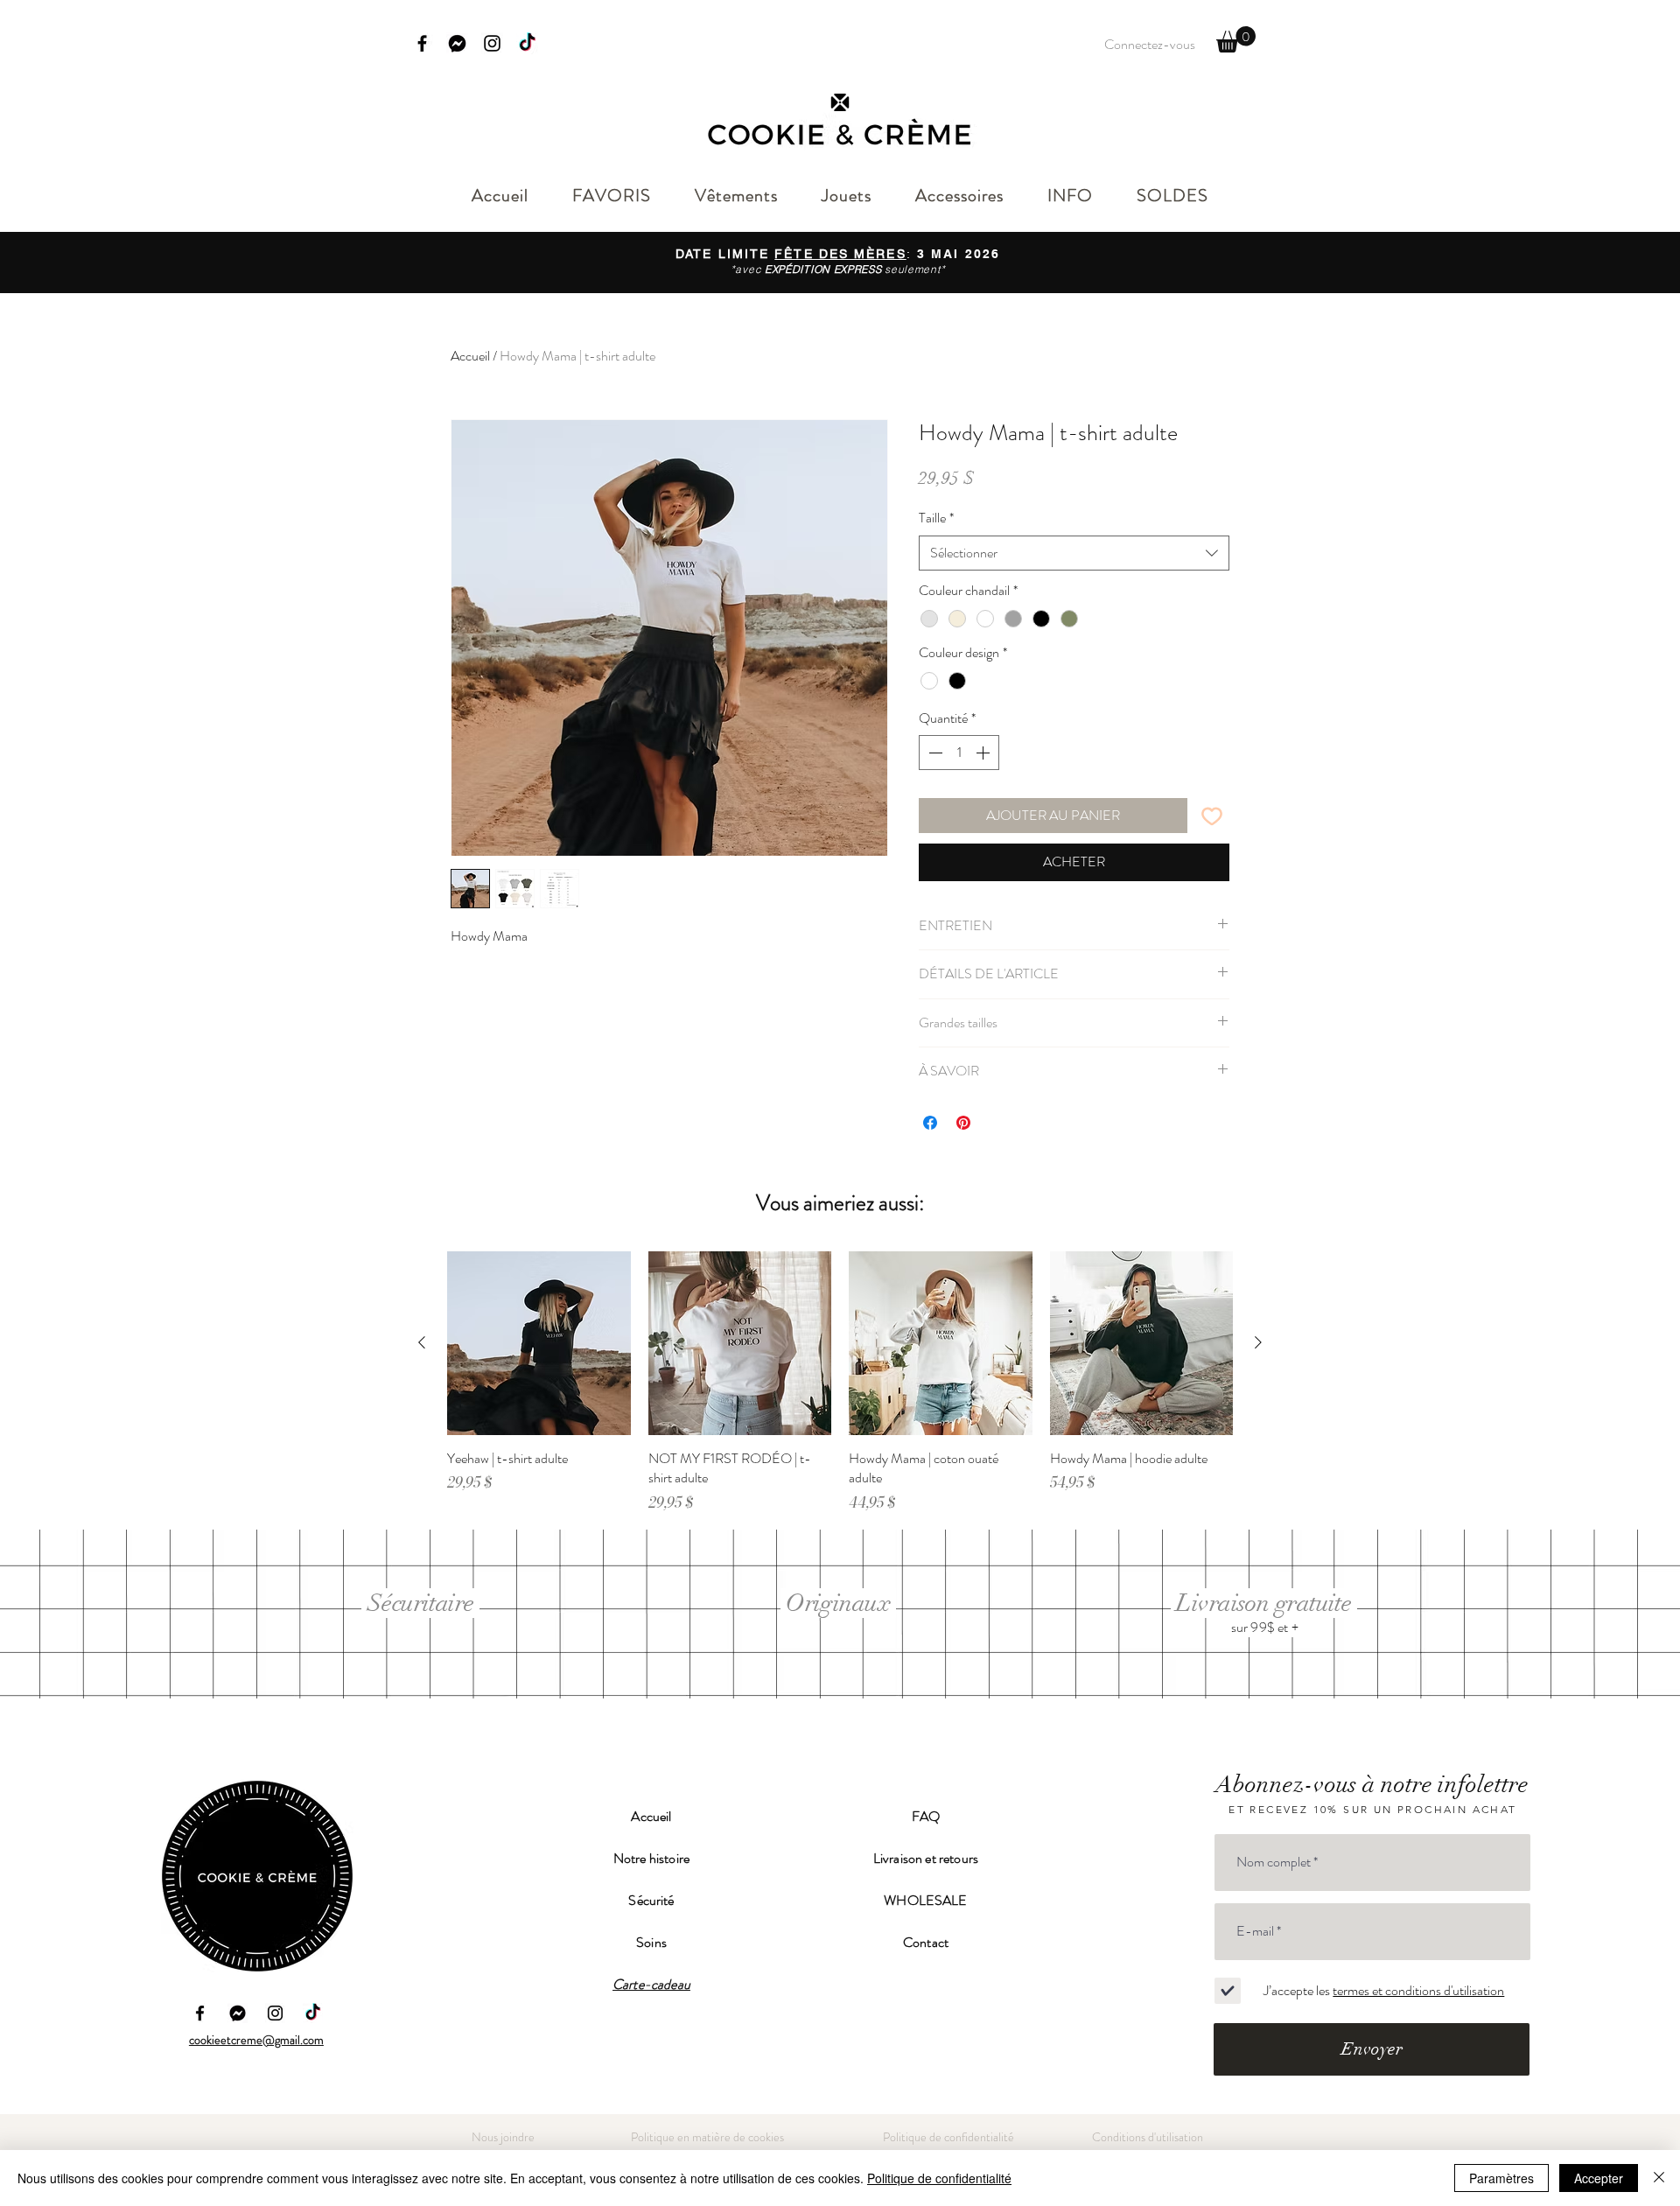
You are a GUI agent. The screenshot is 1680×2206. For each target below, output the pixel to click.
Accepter (1599, 2178)
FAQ (926, 1816)
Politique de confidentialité (939, 2178)
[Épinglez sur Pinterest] (963, 1123)
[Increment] (984, 753)
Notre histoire (651, 1858)
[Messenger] (457, 43)
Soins (651, 1942)
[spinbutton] (959, 753)
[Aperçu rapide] (539, 1343)
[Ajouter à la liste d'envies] (1212, 816)
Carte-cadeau (651, 1984)
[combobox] (1074, 553)
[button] (1236, 39)
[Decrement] (934, 753)
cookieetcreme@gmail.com (256, 2040)
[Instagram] (492, 43)
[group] (840, 1382)
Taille (936, 518)
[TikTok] (527, 43)
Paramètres (1501, 2178)
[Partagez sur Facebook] (930, 1123)
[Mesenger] (238, 2013)
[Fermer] (1659, 2178)
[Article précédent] (422, 1342)
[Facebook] (422, 43)
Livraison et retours (926, 1858)
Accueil (470, 356)
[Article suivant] (1258, 1342)
